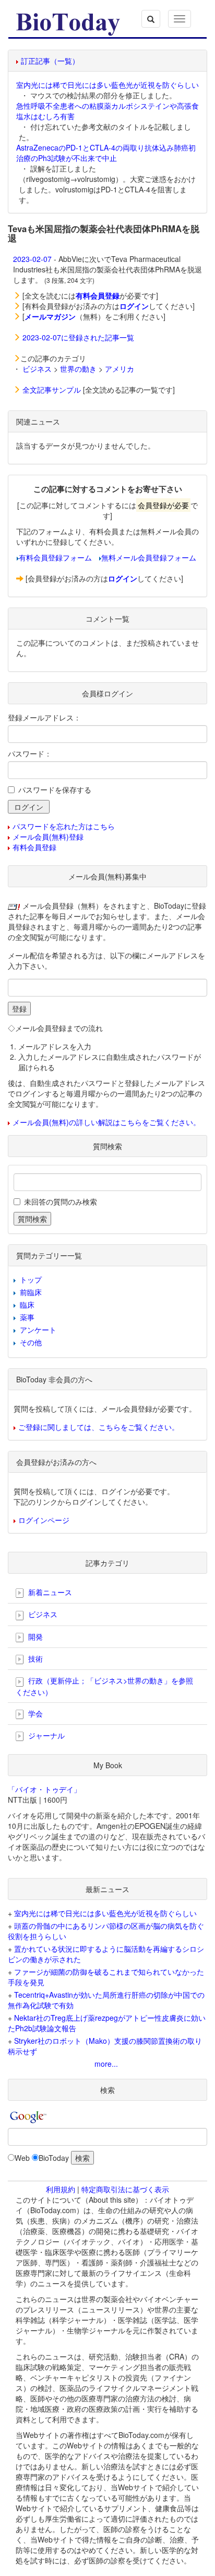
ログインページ (44, 1520)
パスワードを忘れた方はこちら (64, 826)
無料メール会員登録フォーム (149, 557)
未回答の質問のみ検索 (61, 1201)
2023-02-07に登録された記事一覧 (78, 337)
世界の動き (78, 369)
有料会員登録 (34, 847)
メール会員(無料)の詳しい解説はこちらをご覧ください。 (106, 1122)
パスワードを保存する (55, 789)
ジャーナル (45, 1735)
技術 (34, 1658)
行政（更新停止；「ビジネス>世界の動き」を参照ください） (104, 1686)
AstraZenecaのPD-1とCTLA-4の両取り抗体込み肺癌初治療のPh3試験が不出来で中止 (106, 153)
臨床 (27, 1304)
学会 (34, 1713)
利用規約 (61, 2189)
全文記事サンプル (52, 390)
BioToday (54, 2158)
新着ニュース (49, 1592)
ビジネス (37, 369)
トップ (31, 1279)
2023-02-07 (32, 259)
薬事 (27, 1317)
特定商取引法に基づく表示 (125, 2189)
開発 (34, 1636)
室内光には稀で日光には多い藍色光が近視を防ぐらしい (107, 85)
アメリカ (120, 369)
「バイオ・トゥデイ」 (44, 1789)
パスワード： (30, 753)
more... (106, 2064)
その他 (31, 1342)
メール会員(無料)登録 (48, 837)
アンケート (38, 1330)
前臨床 (31, 1292)
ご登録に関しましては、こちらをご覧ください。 (99, 1427)
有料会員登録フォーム (55, 557)
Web (22, 2158)
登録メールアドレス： (44, 717)
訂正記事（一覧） (50, 61)
